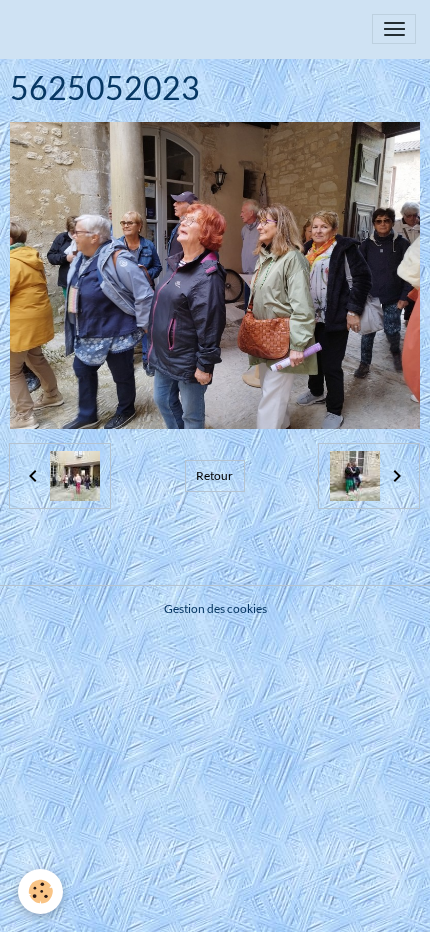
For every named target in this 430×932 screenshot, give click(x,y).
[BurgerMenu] (394, 29)
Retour (214, 475)
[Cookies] (40, 891)
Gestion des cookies (215, 608)
